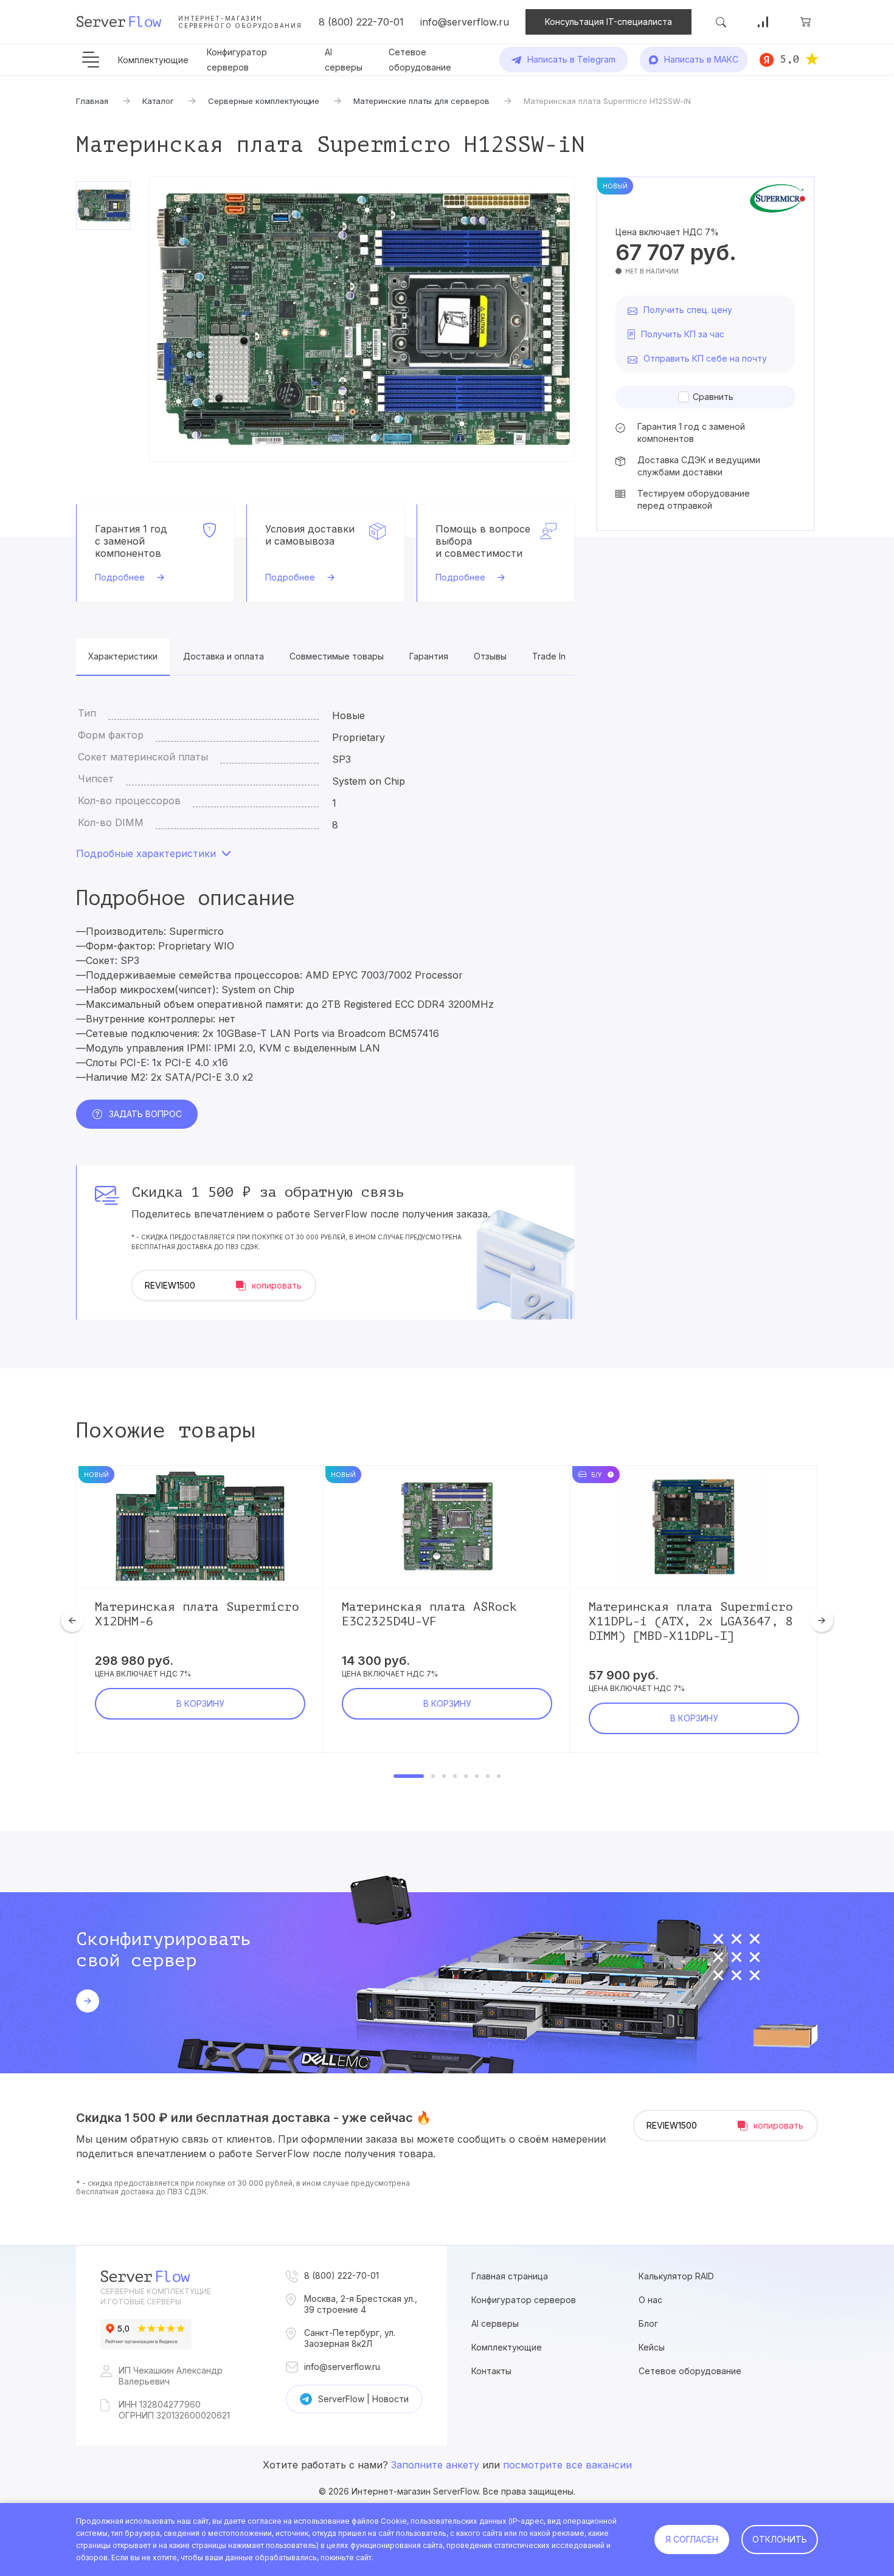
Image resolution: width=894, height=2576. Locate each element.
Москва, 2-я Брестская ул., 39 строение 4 (361, 2304)
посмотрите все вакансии (567, 2465)
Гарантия (429, 656)
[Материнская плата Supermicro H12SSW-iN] (362, 319)
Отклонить (780, 2539)
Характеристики (123, 656)
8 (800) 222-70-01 (361, 22)
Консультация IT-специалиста (608, 22)
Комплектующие (153, 60)
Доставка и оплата (223, 656)
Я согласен (692, 2539)
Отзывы (490, 656)
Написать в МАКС (701, 59)
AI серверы (495, 2323)
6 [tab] (477, 1776)
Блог (648, 2323)
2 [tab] (433, 1776)
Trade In (549, 656)
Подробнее (120, 577)
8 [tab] (499, 1776)
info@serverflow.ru (465, 22)
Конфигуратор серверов (524, 2300)
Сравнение (763, 22)
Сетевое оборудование (690, 2371)
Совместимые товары (337, 656)
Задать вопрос (145, 1114)
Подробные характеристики (146, 853)
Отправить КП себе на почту (705, 358)
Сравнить (713, 397)
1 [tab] (409, 1776)
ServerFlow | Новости (363, 2399)
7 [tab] (488, 1776)
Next (822, 1620)
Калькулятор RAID (676, 2276)
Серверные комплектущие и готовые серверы (156, 2296)
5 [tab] (466, 1776)
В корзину (200, 1703)
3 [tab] (444, 1776)
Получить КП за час (683, 334)
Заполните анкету (435, 2465)
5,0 (790, 59)
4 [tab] (455, 1776)
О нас (650, 2300)
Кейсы (652, 2347)
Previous (72, 1620)
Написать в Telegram (571, 59)
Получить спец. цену (688, 310)
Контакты (491, 2371)
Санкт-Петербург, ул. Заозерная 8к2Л (350, 2338)
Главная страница (510, 2276)
